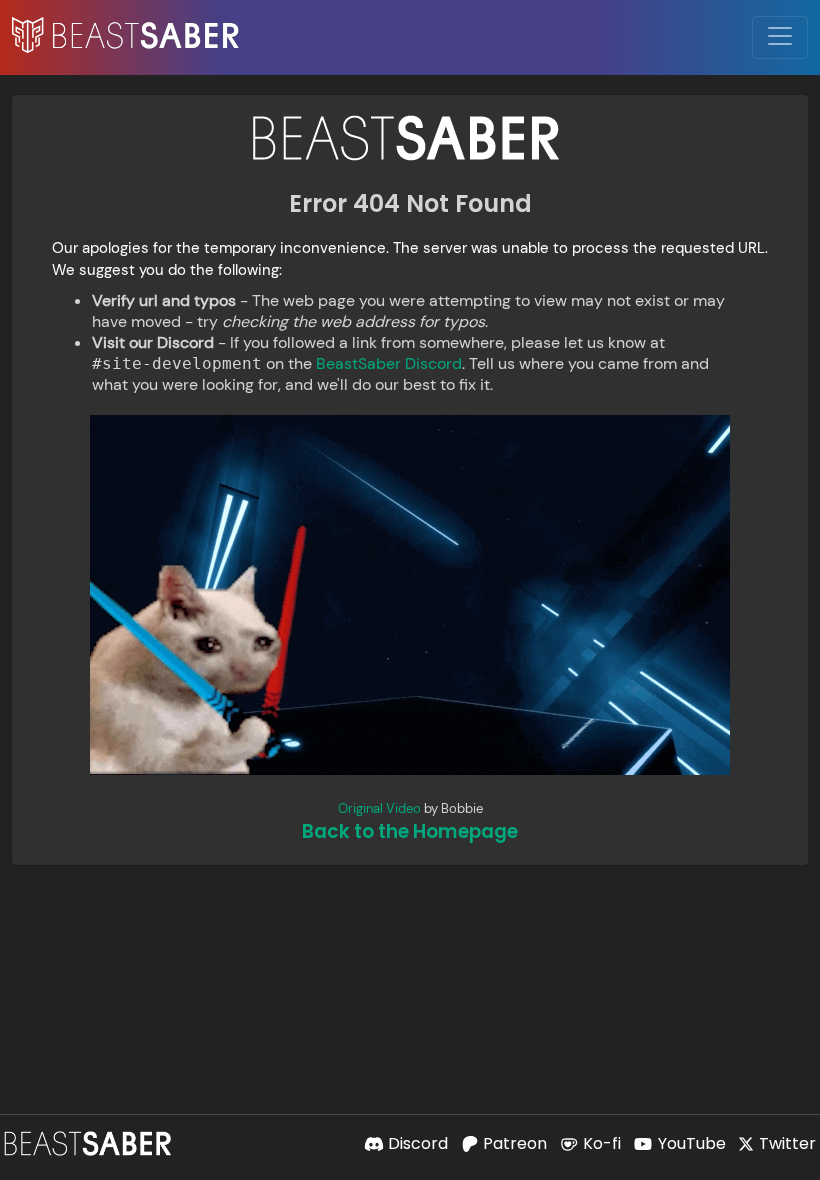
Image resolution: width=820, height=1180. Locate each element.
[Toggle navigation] (780, 37)
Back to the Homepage (410, 831)
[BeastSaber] (90, 1143)
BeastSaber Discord (389, 363)
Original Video (379, 808)
